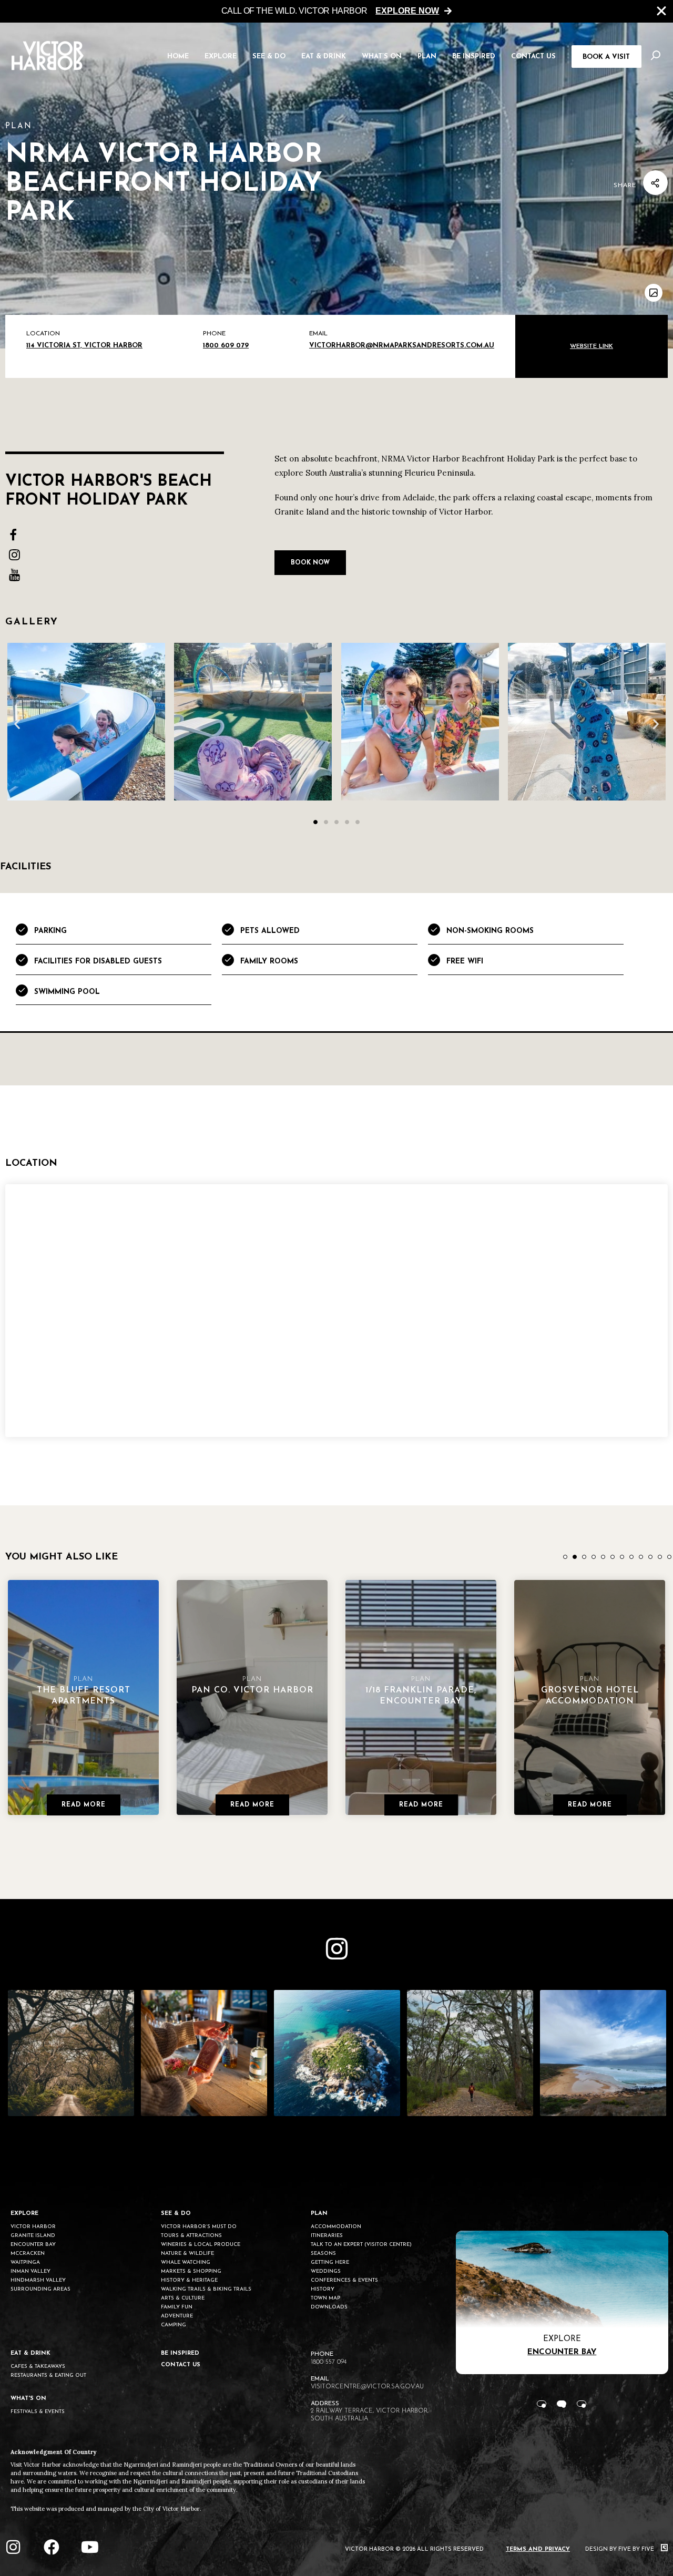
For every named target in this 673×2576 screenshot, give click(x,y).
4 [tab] (594, 1557)
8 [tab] (631, 1557)
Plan (19, 126)
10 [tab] (650, 1557)
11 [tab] (660, 1557)
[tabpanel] (83, 1705)
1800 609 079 (226, 346)
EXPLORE (24, 2214)
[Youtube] (90, 2547)
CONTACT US (181, 2365)
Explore (562, 2339)
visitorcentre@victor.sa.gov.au (367, 2387)
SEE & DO (176, 2214)
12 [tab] (669, 1557)
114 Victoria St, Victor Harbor (84, 346)
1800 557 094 (329, 2362)
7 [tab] (622, 1557)
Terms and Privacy (538, 2549)
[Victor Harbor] (48, 68)
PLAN (319, 2214)
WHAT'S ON (28, 2399)
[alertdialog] (336, 11)
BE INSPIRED (180, 2353)
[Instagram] (13, 2547)
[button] (221, 57)
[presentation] (542, 2404)
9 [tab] (641, 1557)
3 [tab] (584, 1557)
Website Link (592, 346)
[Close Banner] (661, 11)
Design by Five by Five (620, 2549)
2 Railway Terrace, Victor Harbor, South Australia (370, 2415)
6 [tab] (613, 1557)
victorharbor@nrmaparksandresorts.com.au (402, 346)
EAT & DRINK (30, 2353)
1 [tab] (565, 1557)
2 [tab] (575, 1557)
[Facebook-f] (52, 2547)
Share (625, 186)
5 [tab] (603, 1557)
